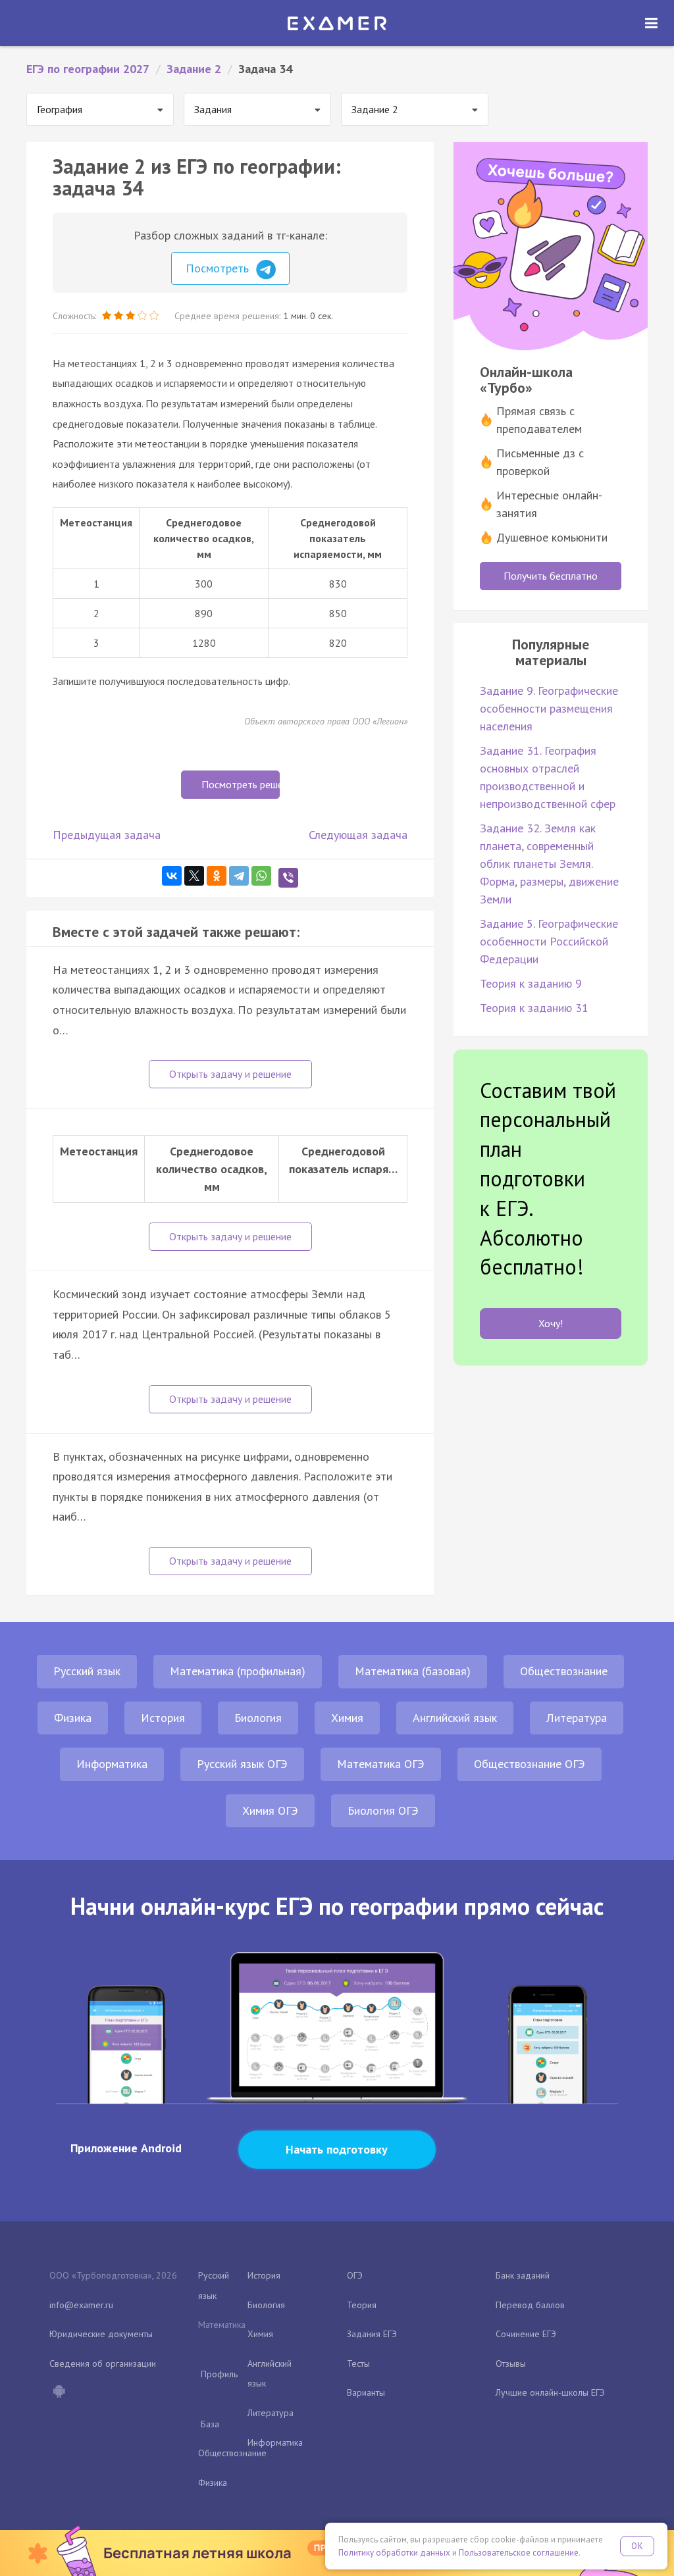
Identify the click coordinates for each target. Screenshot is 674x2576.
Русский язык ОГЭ (242, 1764)
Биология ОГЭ (383, 1810)
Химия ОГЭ (270, 1810)
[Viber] (288, 878)
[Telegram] (239, 876)
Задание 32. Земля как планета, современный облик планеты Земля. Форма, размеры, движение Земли (549, 864)
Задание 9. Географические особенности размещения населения (549, 708)
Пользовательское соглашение (519, 2553)
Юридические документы (101, 2334)
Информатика (112, 1764)
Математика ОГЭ (381, 1764)
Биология (258, 1718)
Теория (362, 2305)
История (163, 1718)
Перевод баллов (530, 2305)
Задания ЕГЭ (372, 2334)
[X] (194, 876)
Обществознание (564, 1671)
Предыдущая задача (107, 835)
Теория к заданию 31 (534, 1008)
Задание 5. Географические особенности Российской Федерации (549, 941)
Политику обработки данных (394, 2553)
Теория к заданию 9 (531, 983)
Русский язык (87, 1671)
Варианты (366, 2392)
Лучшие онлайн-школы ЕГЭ (550, 2392)
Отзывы (511, 2363)
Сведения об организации (103, 2363)
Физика (73, 1718)
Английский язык (455, 1718)
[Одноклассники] (217, 876)
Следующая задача (358, 835)
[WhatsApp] (261, 876)
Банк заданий (523, 2275)
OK (637, 2546)
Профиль (219, 2374)
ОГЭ (355, 2275)
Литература (577, 1718)
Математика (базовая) (413, 1671)
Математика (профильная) (238, 1671)
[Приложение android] (59, 2392)
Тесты (358, 2363)
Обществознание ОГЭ (530, 1764)
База (210, 2424)
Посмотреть (219, 268)
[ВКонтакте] (172, 876)
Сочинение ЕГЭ (526, 2334)
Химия (347, 1718)
